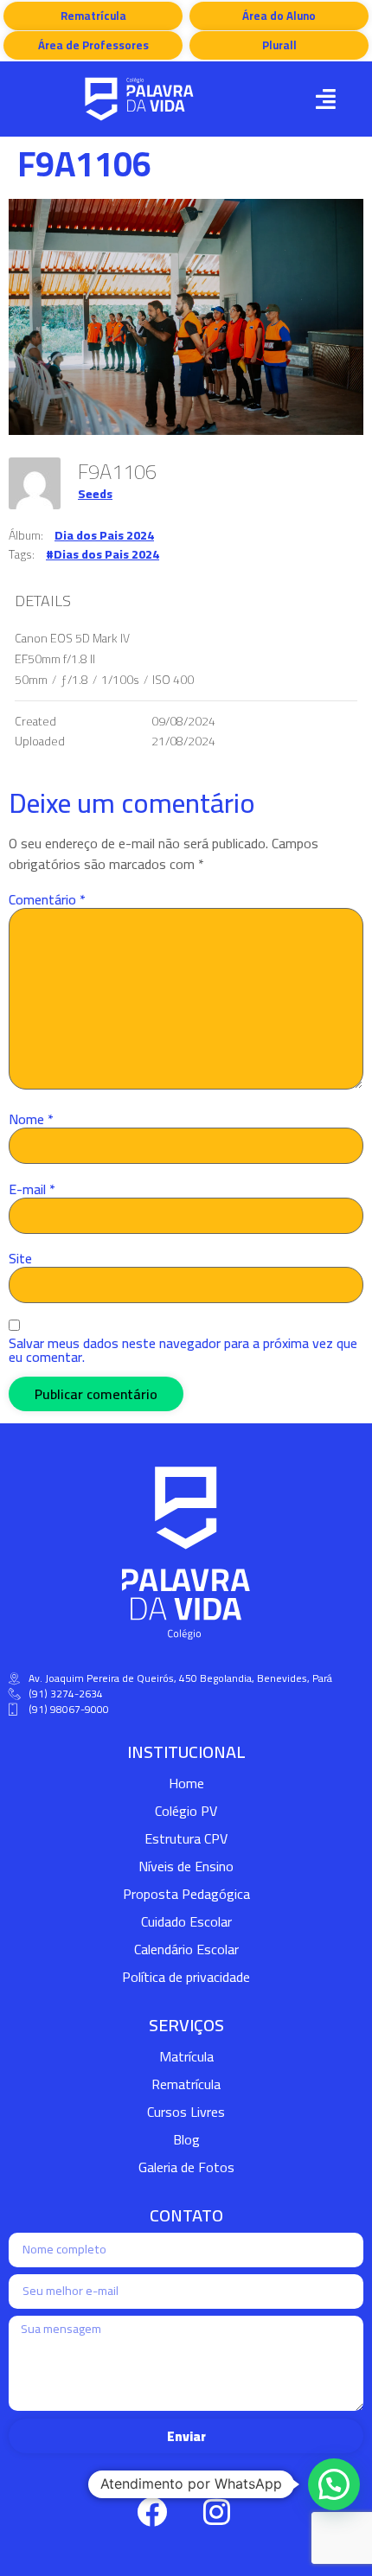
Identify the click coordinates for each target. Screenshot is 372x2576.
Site (20, 1258)
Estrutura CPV (186, 1838)
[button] (325, 99)
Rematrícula (186, 2084)
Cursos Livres (186, 2112)
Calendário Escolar (186, 1949)
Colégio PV (186, 1811)
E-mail (32, 1189)
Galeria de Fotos (186, 2167)
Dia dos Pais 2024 (104, 535)
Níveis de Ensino (186, 1866)
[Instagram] (216, 2511)
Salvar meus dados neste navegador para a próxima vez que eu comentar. (183, 1350)
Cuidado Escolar (186, 1921)
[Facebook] (151, 2511)
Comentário (47, 899)
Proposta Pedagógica (186, 1894)
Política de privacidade (186, 1977)
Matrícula (186, 2056)
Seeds (95, 494)
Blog (186, 2139)
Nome (31, 1119)
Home (186, 1783)
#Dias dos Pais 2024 (103, 554)
